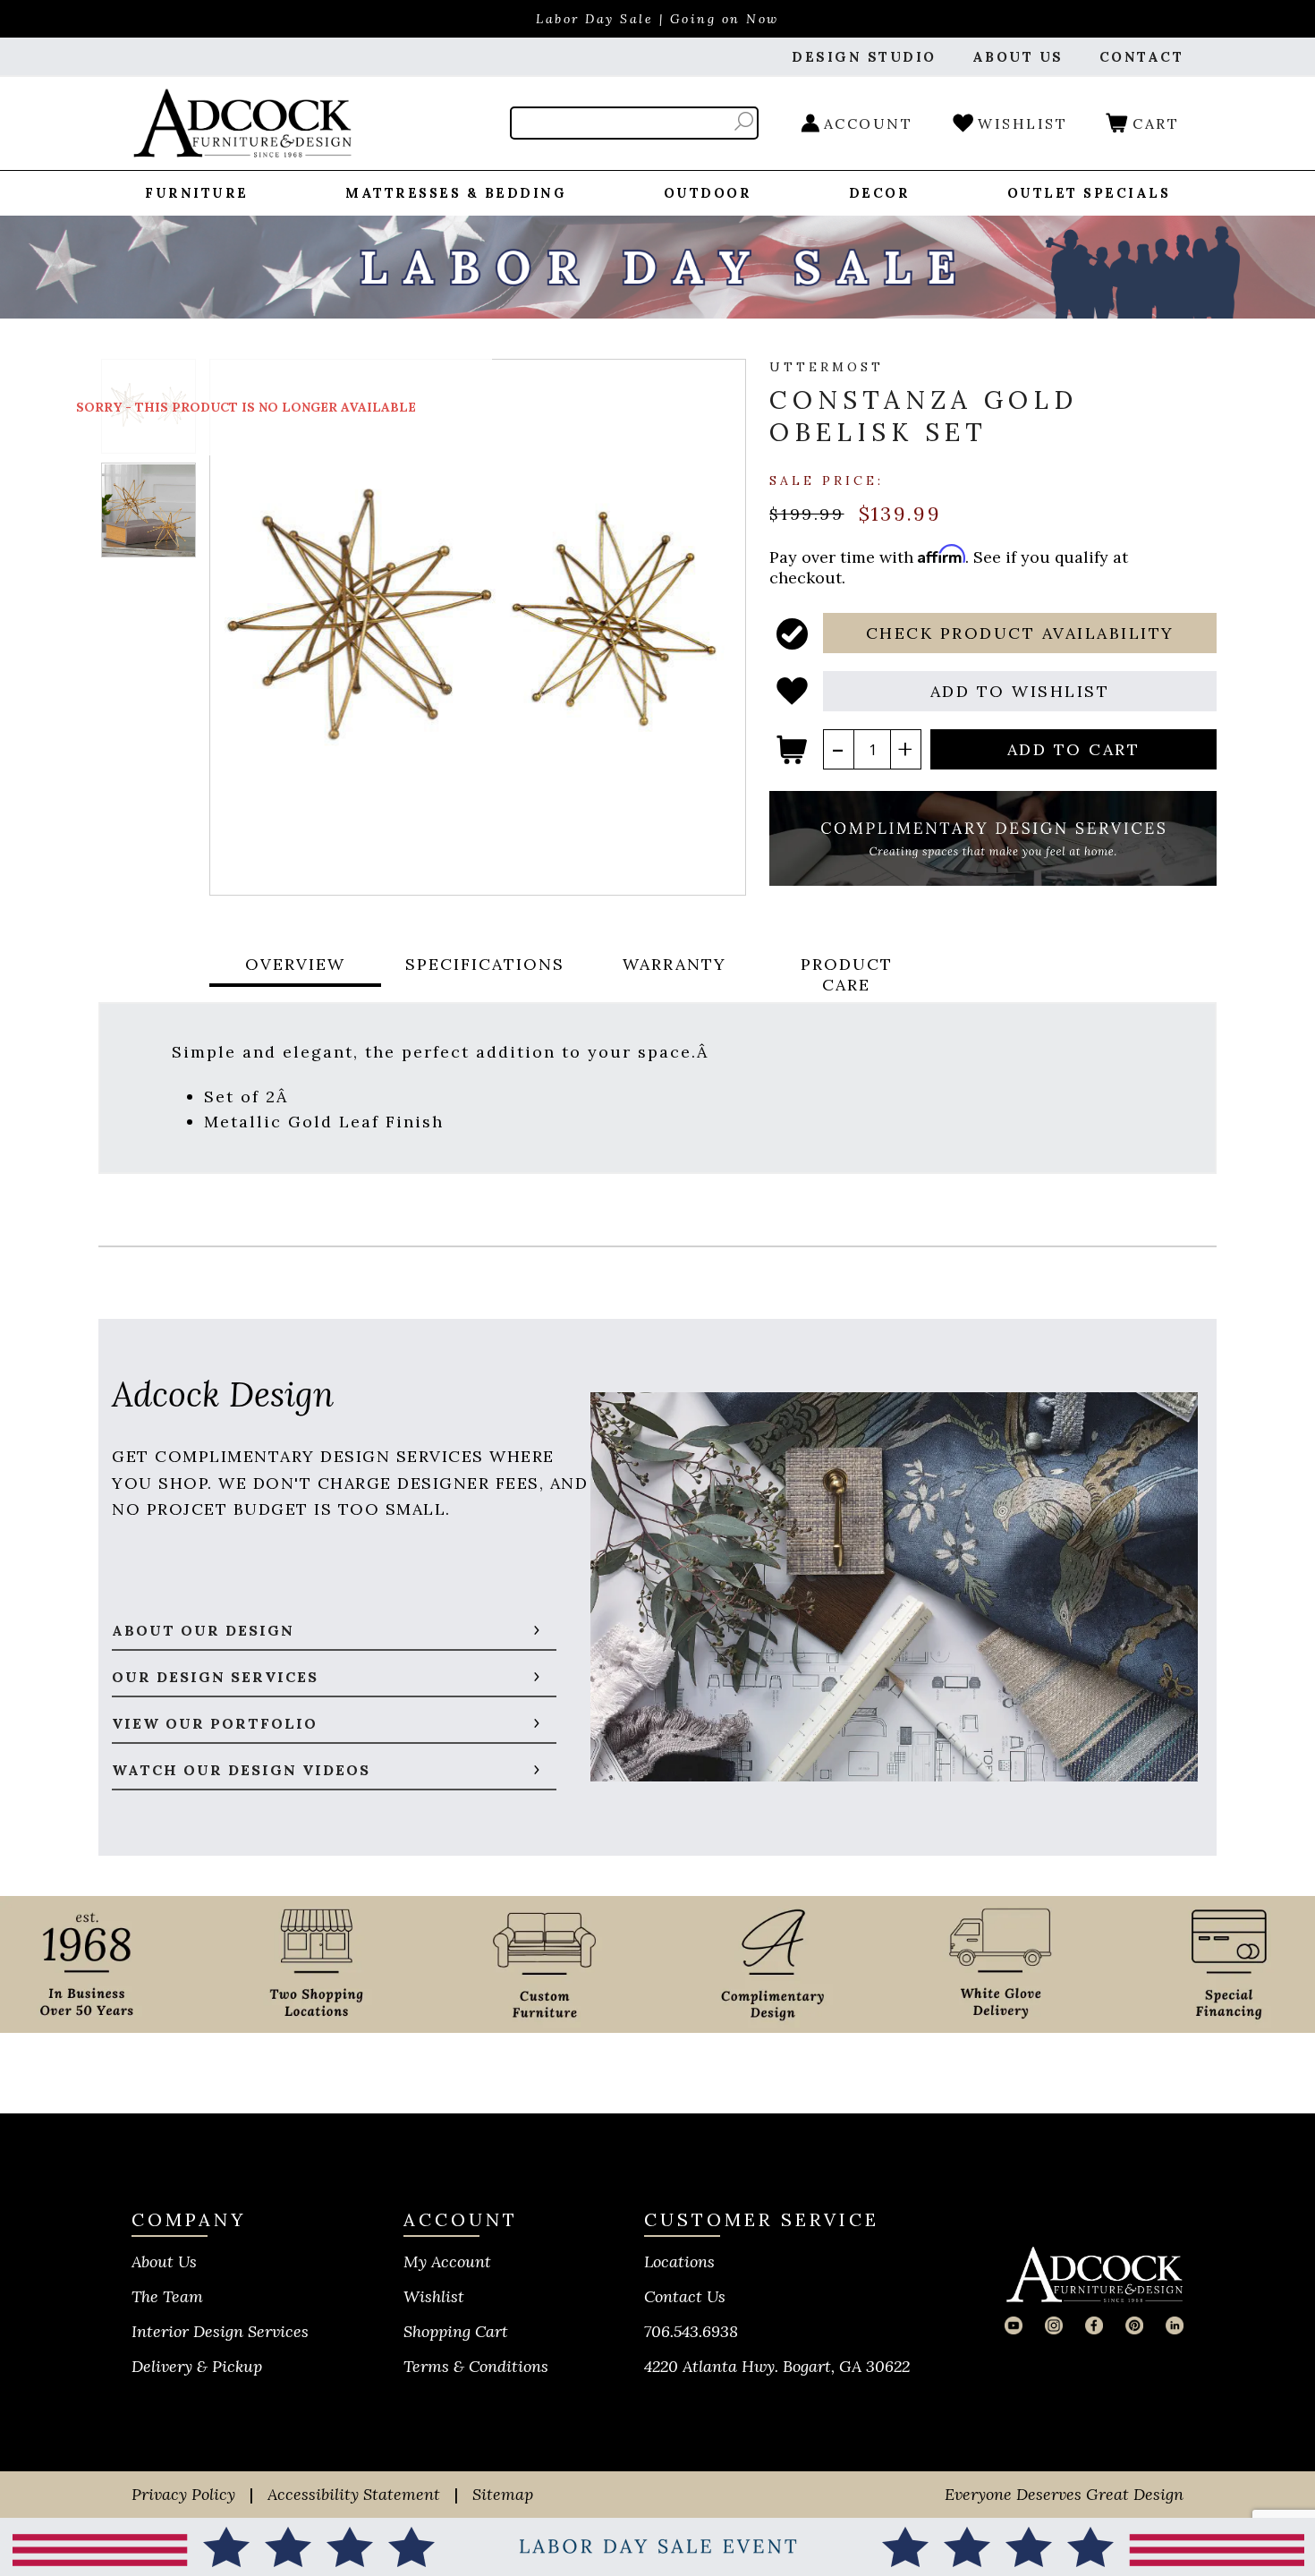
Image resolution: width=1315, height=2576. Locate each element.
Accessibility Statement (354, 2494)
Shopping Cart (456, 2331)
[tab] (295, 974)
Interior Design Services (220, 2331)
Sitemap (503, 2494)
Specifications (485, 964)
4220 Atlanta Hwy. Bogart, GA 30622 (777, 2366)
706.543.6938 (691, 2331)
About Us (164, 2261)
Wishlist (434, 2296)
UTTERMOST (827, 367)
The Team (167, 2296)
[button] (1020, 633)
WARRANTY (674, 964)
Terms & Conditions (476, 2366)
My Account (447, 2261)
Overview (295, 964)
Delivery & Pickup (197, 2366)
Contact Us (685, 2296)
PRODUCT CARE (847, 974)
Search (744, 121)
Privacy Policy (183, 2494)
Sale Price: (827, 480)
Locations (679, 2261)
